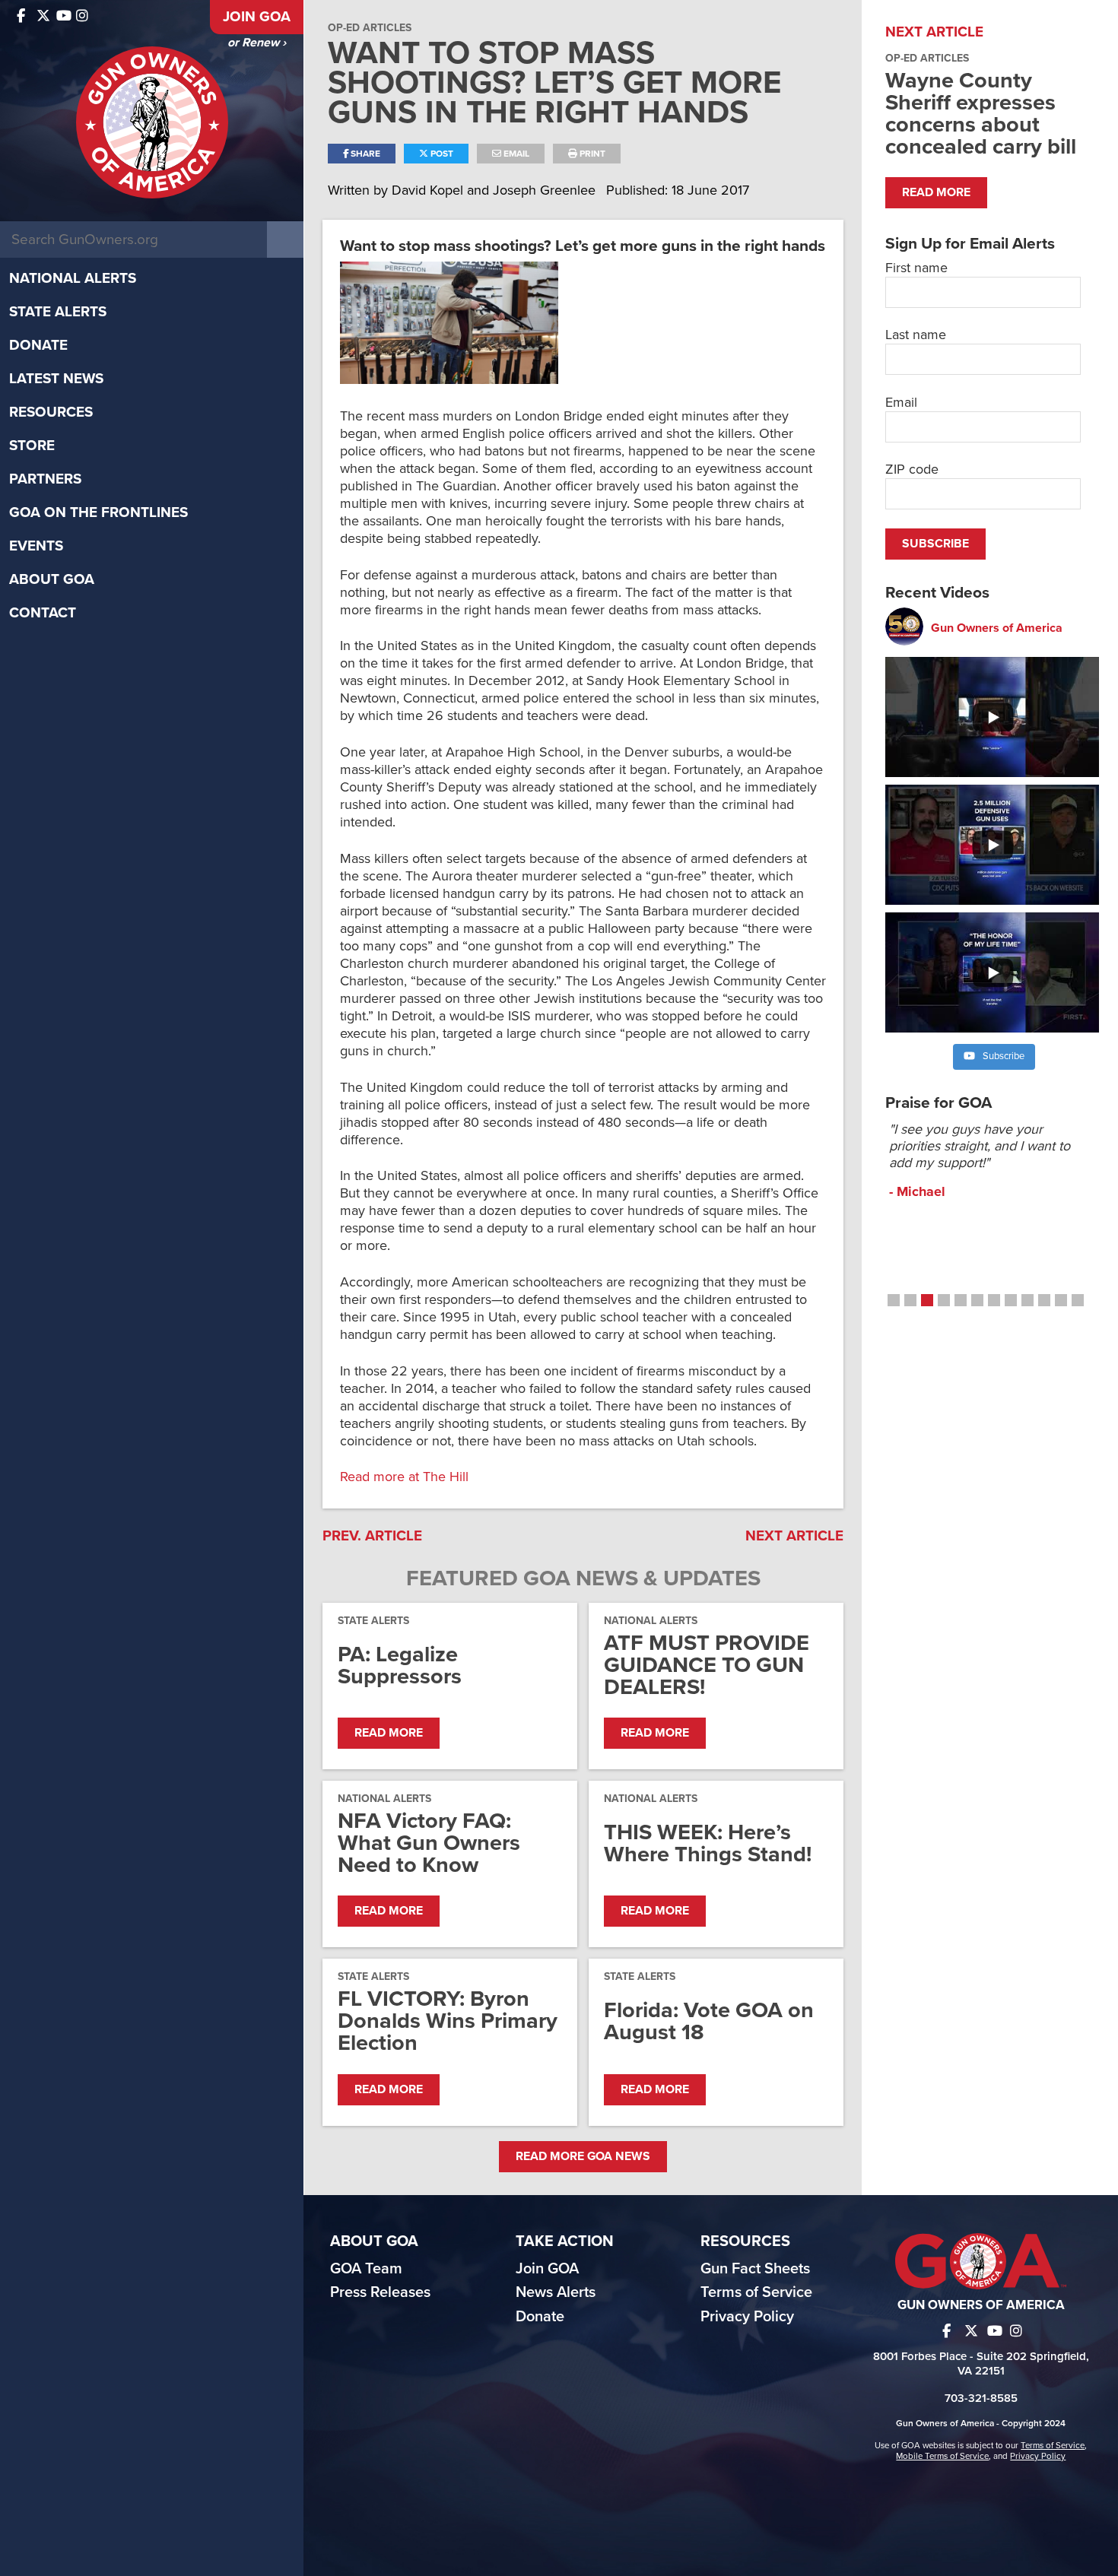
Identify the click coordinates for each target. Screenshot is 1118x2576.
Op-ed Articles (370, 28)
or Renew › (257, 43)
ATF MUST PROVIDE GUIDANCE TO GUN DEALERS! (707, 1665)
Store (32, 446)
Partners (45, 479)
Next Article (794, 1536)
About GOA (52, 579)
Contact (43, 613)
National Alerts (73, 278)
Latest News (56, 379)
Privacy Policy (747, 2317)
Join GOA (257, 17)
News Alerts (556, 2292)
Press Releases (380, 2292)
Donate (38, 345)
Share (364, 154)
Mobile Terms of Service (942, 2456)
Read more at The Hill (404, 1477)
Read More (389, 1733)
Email (515, 154)
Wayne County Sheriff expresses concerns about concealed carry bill (981, 113)
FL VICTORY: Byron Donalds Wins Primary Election (448, 2021)
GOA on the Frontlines (98, 512)
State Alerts (58, 312)
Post (441, 154)
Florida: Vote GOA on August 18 (709, 2021)
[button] (894, 1300)
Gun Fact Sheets (755, 2269)
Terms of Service (756, 2292)
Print (591, 154)
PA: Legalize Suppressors (400, 1665)
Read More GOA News (583, 2156)
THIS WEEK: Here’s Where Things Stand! (708, 1843)
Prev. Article (372, 1536)
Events (36, 546)
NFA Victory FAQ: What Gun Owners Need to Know (429, 1843)
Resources (51, 412)
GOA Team (366, 2269)
